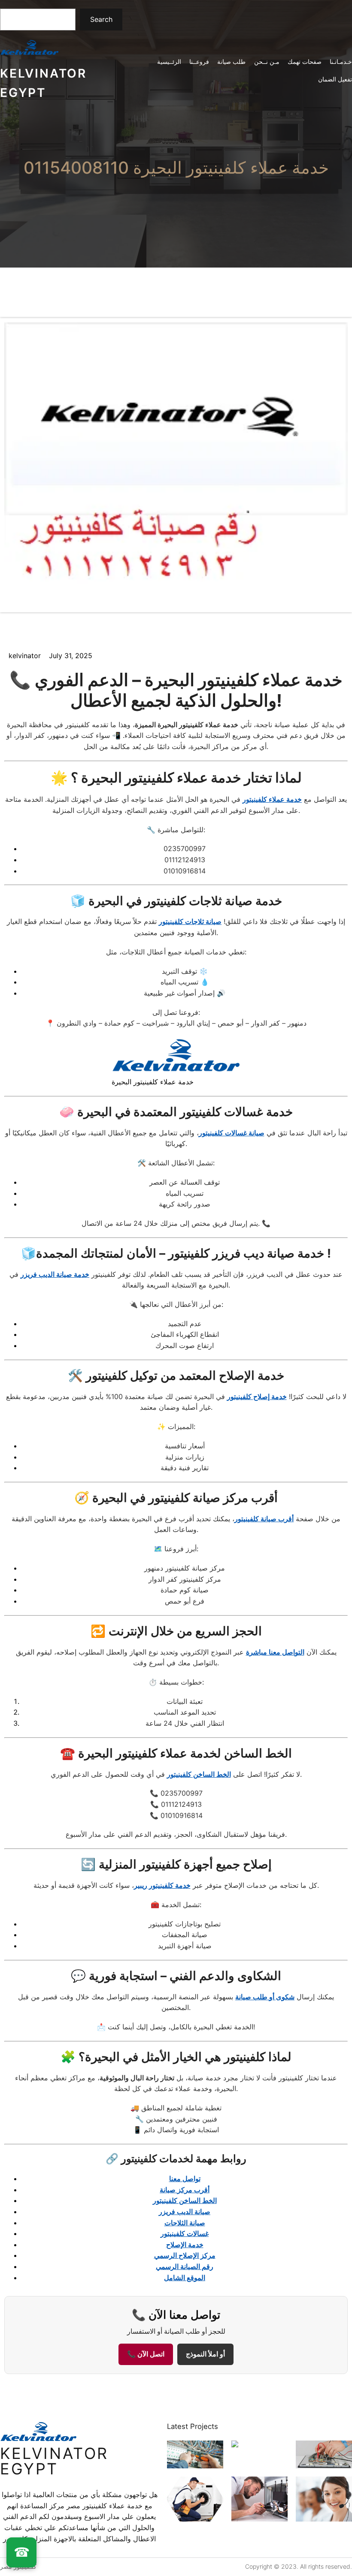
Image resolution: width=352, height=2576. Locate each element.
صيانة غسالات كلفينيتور (232, 1133)
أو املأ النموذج (205, 2354)
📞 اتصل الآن (146, 2354)
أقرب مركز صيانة (185, 2190)
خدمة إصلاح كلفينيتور (257, 1396)
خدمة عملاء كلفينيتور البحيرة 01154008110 (176, 167)
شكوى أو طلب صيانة (265, 1997)
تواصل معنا (185, 2179)
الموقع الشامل (185, 2278)
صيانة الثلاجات (185, 2223)
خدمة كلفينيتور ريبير (162, 1885)
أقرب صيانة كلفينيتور (264, 1519)
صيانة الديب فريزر (185, 2212)
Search (101, 19)
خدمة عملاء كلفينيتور (272, 799)
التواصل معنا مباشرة (275, 1652)
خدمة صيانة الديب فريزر (55, 1274)
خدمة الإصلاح (185, 2245)
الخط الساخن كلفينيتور (199, 1774)
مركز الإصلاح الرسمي (185, 2255)
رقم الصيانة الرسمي (185, 2266)
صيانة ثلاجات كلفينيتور (190, 921)
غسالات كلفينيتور (185, 2233)
